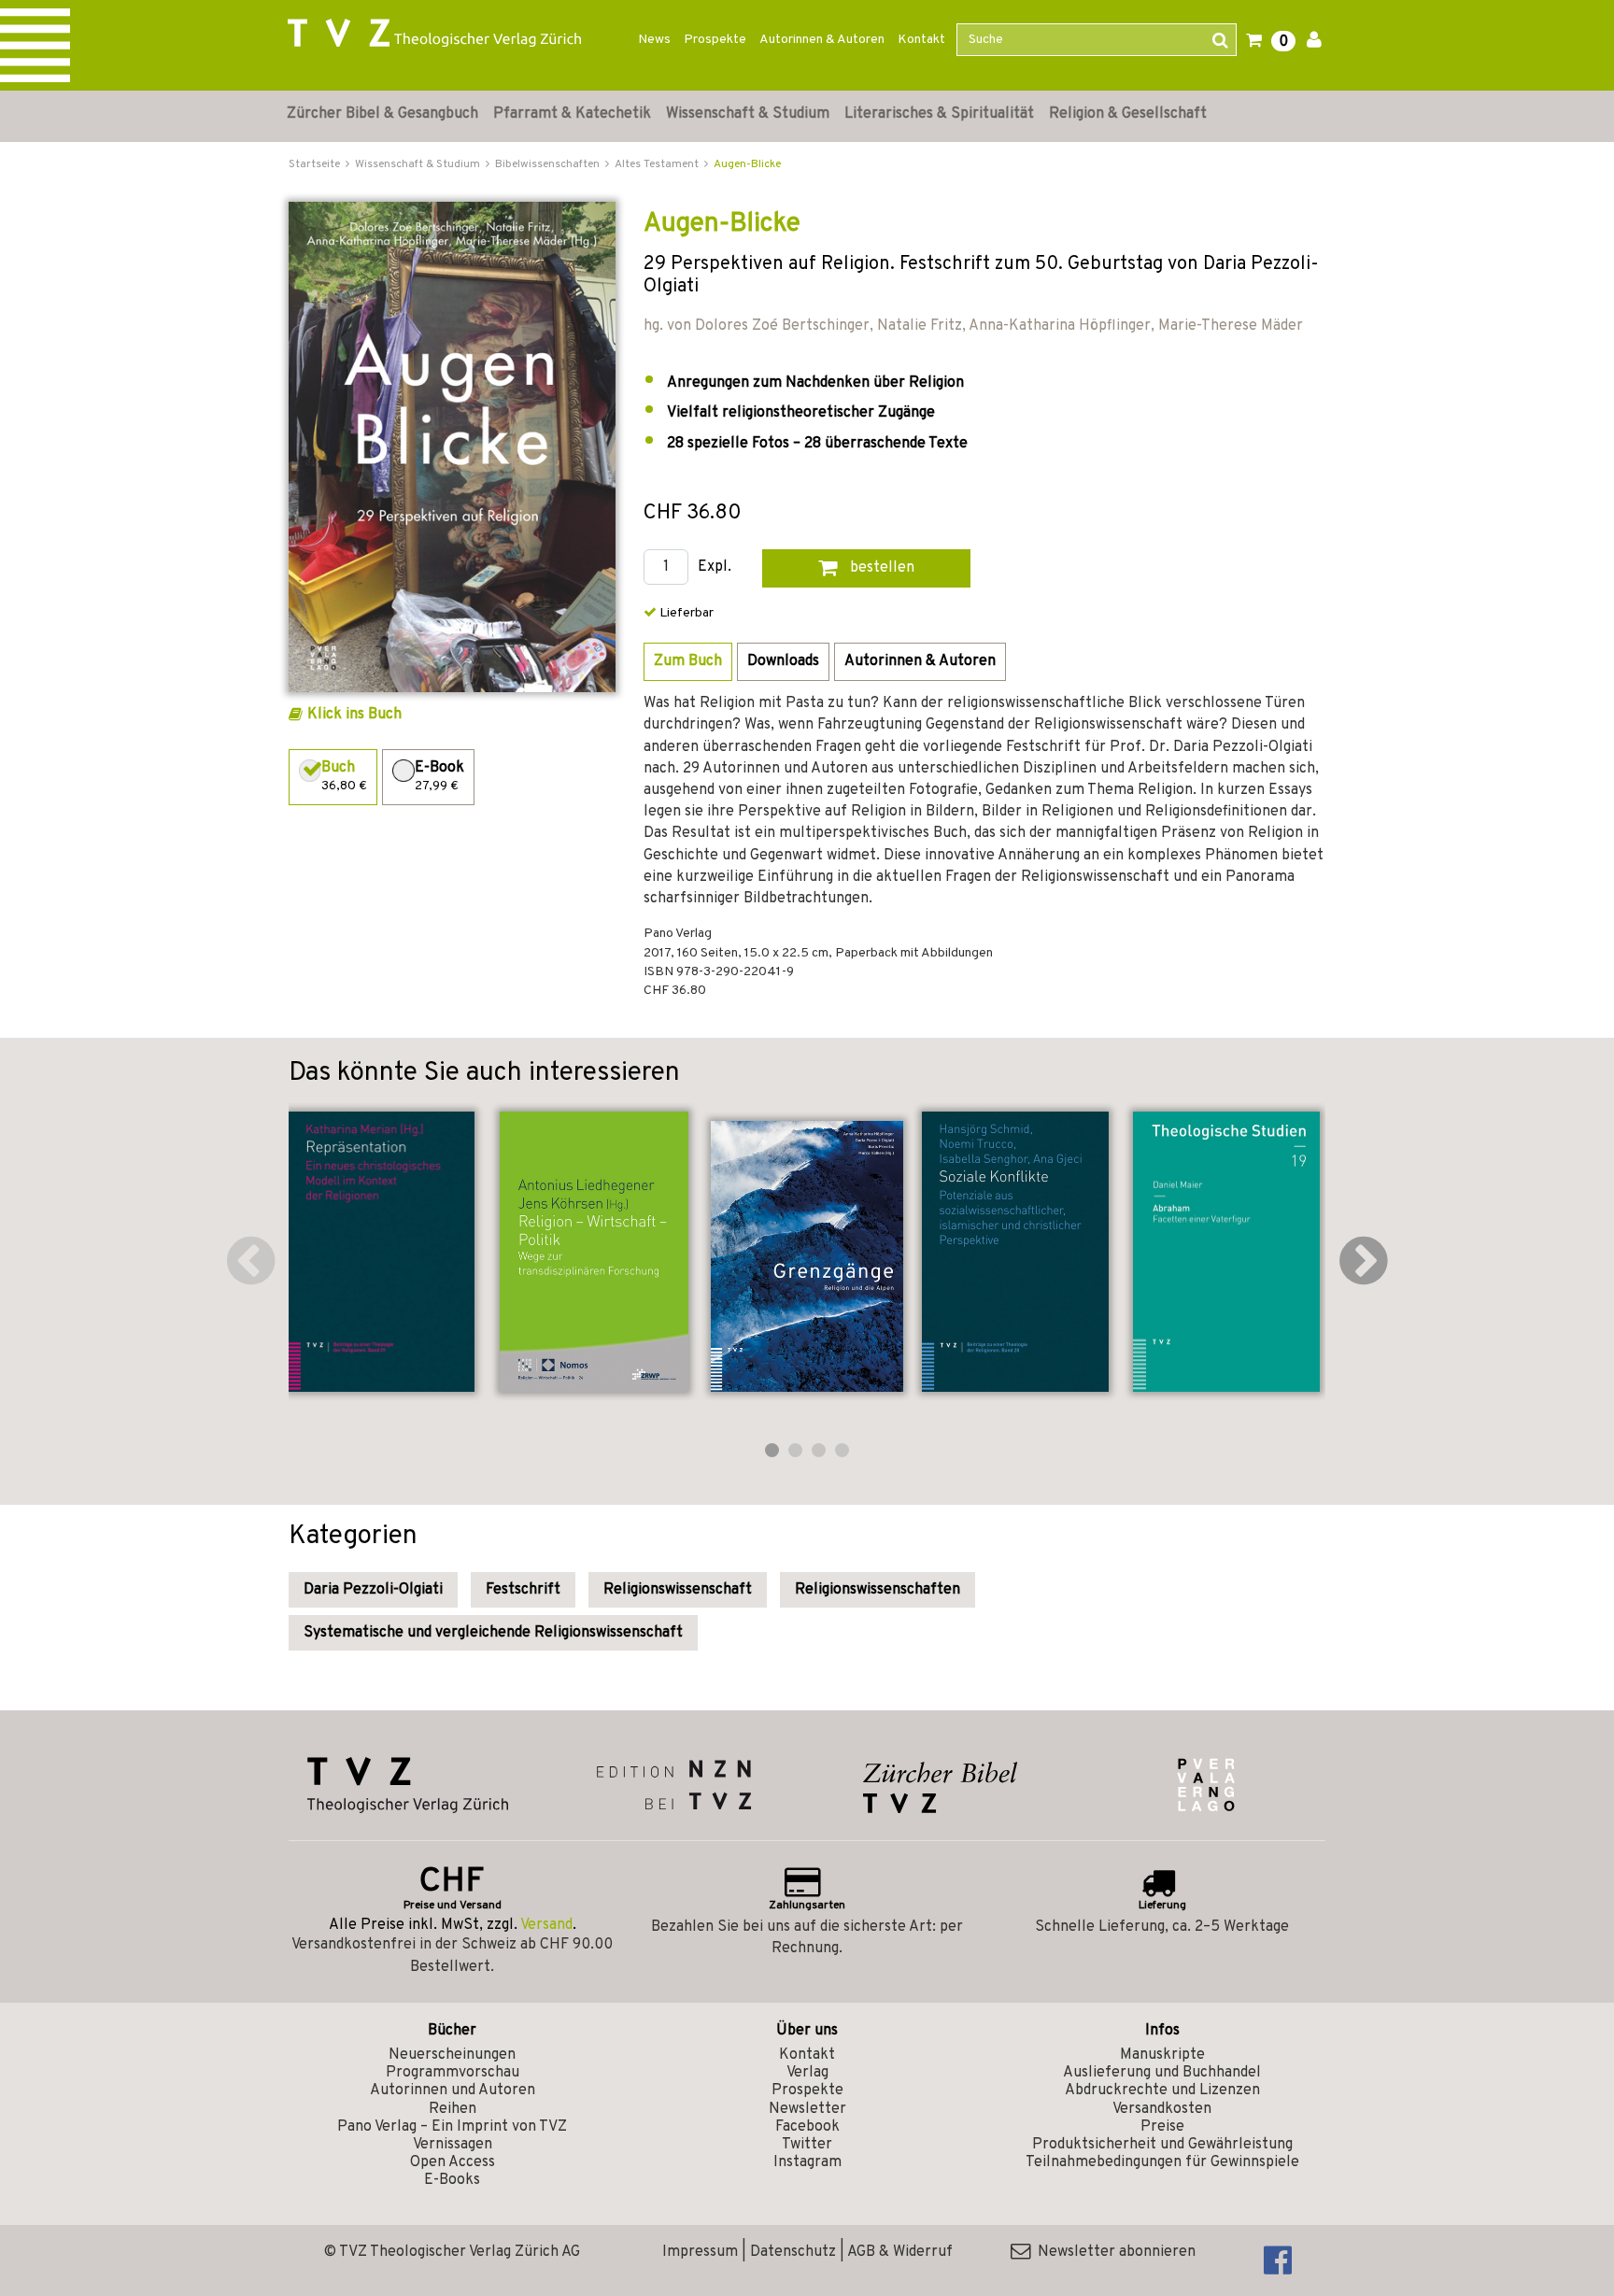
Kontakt (921, 40)
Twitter (807, 2145)
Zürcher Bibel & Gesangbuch (382, 114)
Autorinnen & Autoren (822, 40)
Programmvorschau (453, 2073)
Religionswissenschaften (878, 1590)
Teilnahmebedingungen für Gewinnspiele (1162, 2162)
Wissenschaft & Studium (748, 114)
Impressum (700, 2252)
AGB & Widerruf (900, 2252)
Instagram (807, 2162)
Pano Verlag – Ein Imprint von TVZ (452, 2127)
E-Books (452, 2180)
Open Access (453, 2162)
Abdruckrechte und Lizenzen (1162, 2090)
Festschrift (523, 1590)
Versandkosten (1162, 2109)
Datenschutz (793, 2252)
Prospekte (715, 40)
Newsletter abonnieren (1113, 2252)
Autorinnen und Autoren (453, 2090)
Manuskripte (1162, 2055)
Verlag (807, 2073)
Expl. (715, 567)
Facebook (807, 2127)
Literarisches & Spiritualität (939, 114)
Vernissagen (453, 2145)
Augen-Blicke (747, 164)
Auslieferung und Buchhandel (1162, 2073)
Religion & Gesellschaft (1128, 114)
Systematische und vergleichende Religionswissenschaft (493, 1633)
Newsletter (807, 2109)
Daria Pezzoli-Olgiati (373, 1590)
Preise (1162, 2127)
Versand (546, 1925)
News (654, 40)
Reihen (453, 2109)
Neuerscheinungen (452, 2055)
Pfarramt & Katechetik (572, 114)
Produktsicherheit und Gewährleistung (1162, 2145)
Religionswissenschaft (678, 1590)
